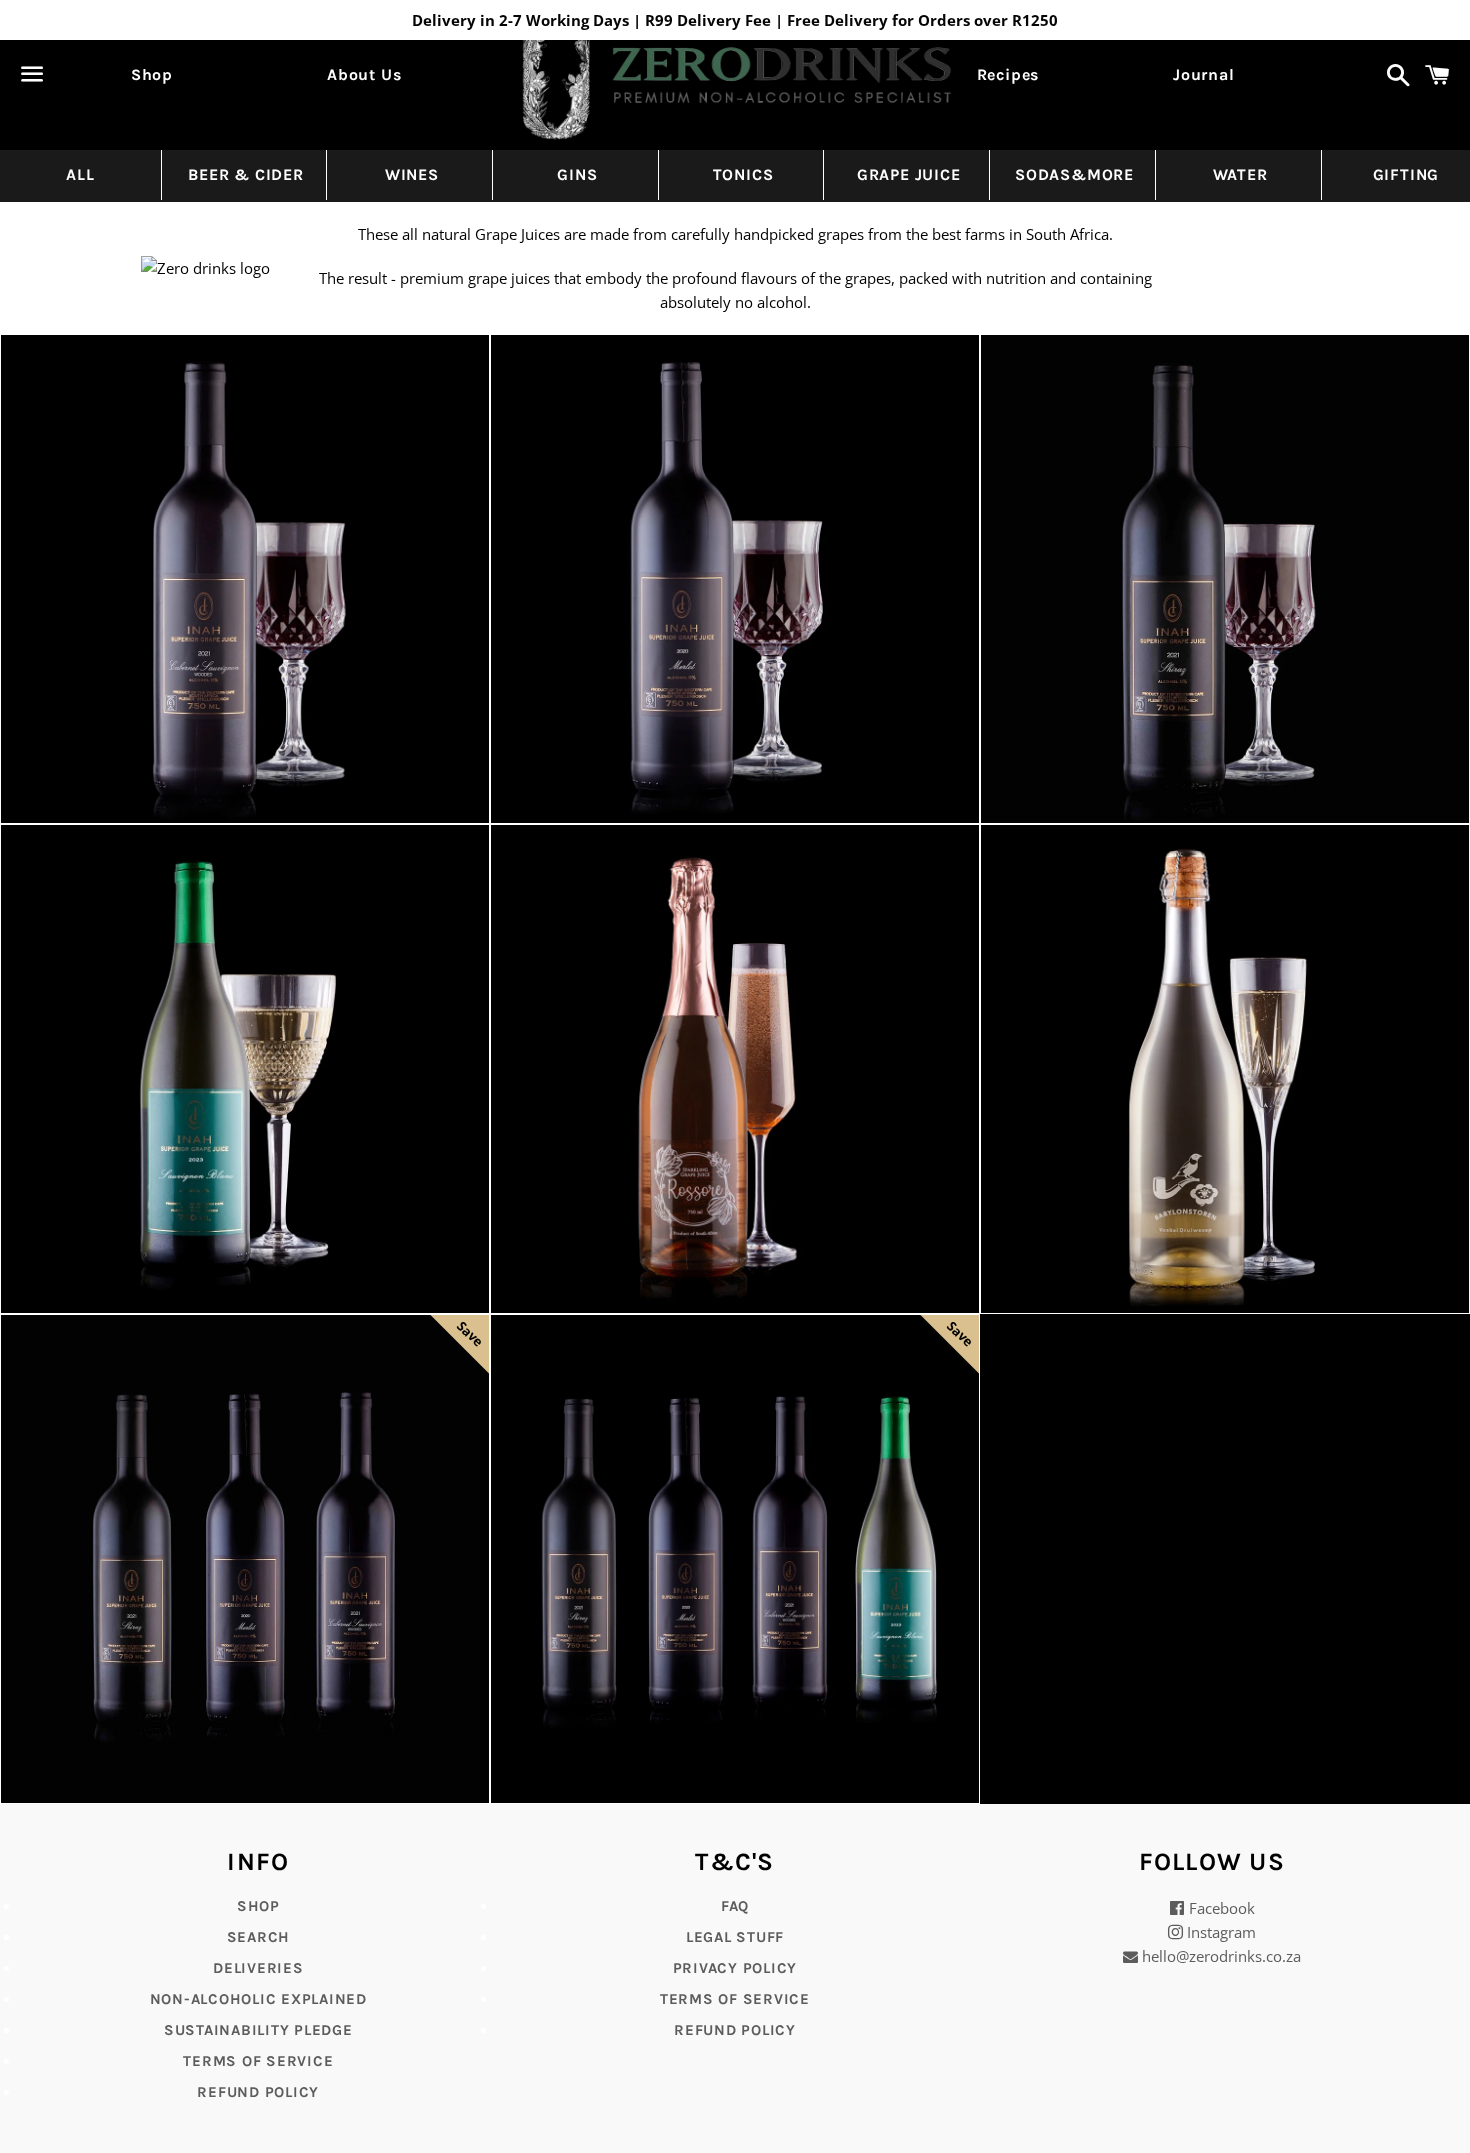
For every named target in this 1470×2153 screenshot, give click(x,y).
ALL (80, 174)
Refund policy (258, 2092)
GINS (577, 174)
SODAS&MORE (1074, 174)
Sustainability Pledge (258, 2030)
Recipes (1008, 74)
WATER (1240, 174)
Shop (152, 74)
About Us (364, 74)
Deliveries (258, 1968)
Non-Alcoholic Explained (258, 1999)
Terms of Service (258, 2061)
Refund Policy (735, 2030)
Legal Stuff (735, 1937)
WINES (412, 174)
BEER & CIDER (246, 174)
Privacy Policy (735, 1968)
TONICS (743, 174)
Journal (1204, 74)
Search (259, 1937)
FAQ (735, 1906)
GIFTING (1406, 174)
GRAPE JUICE (909, 174)
